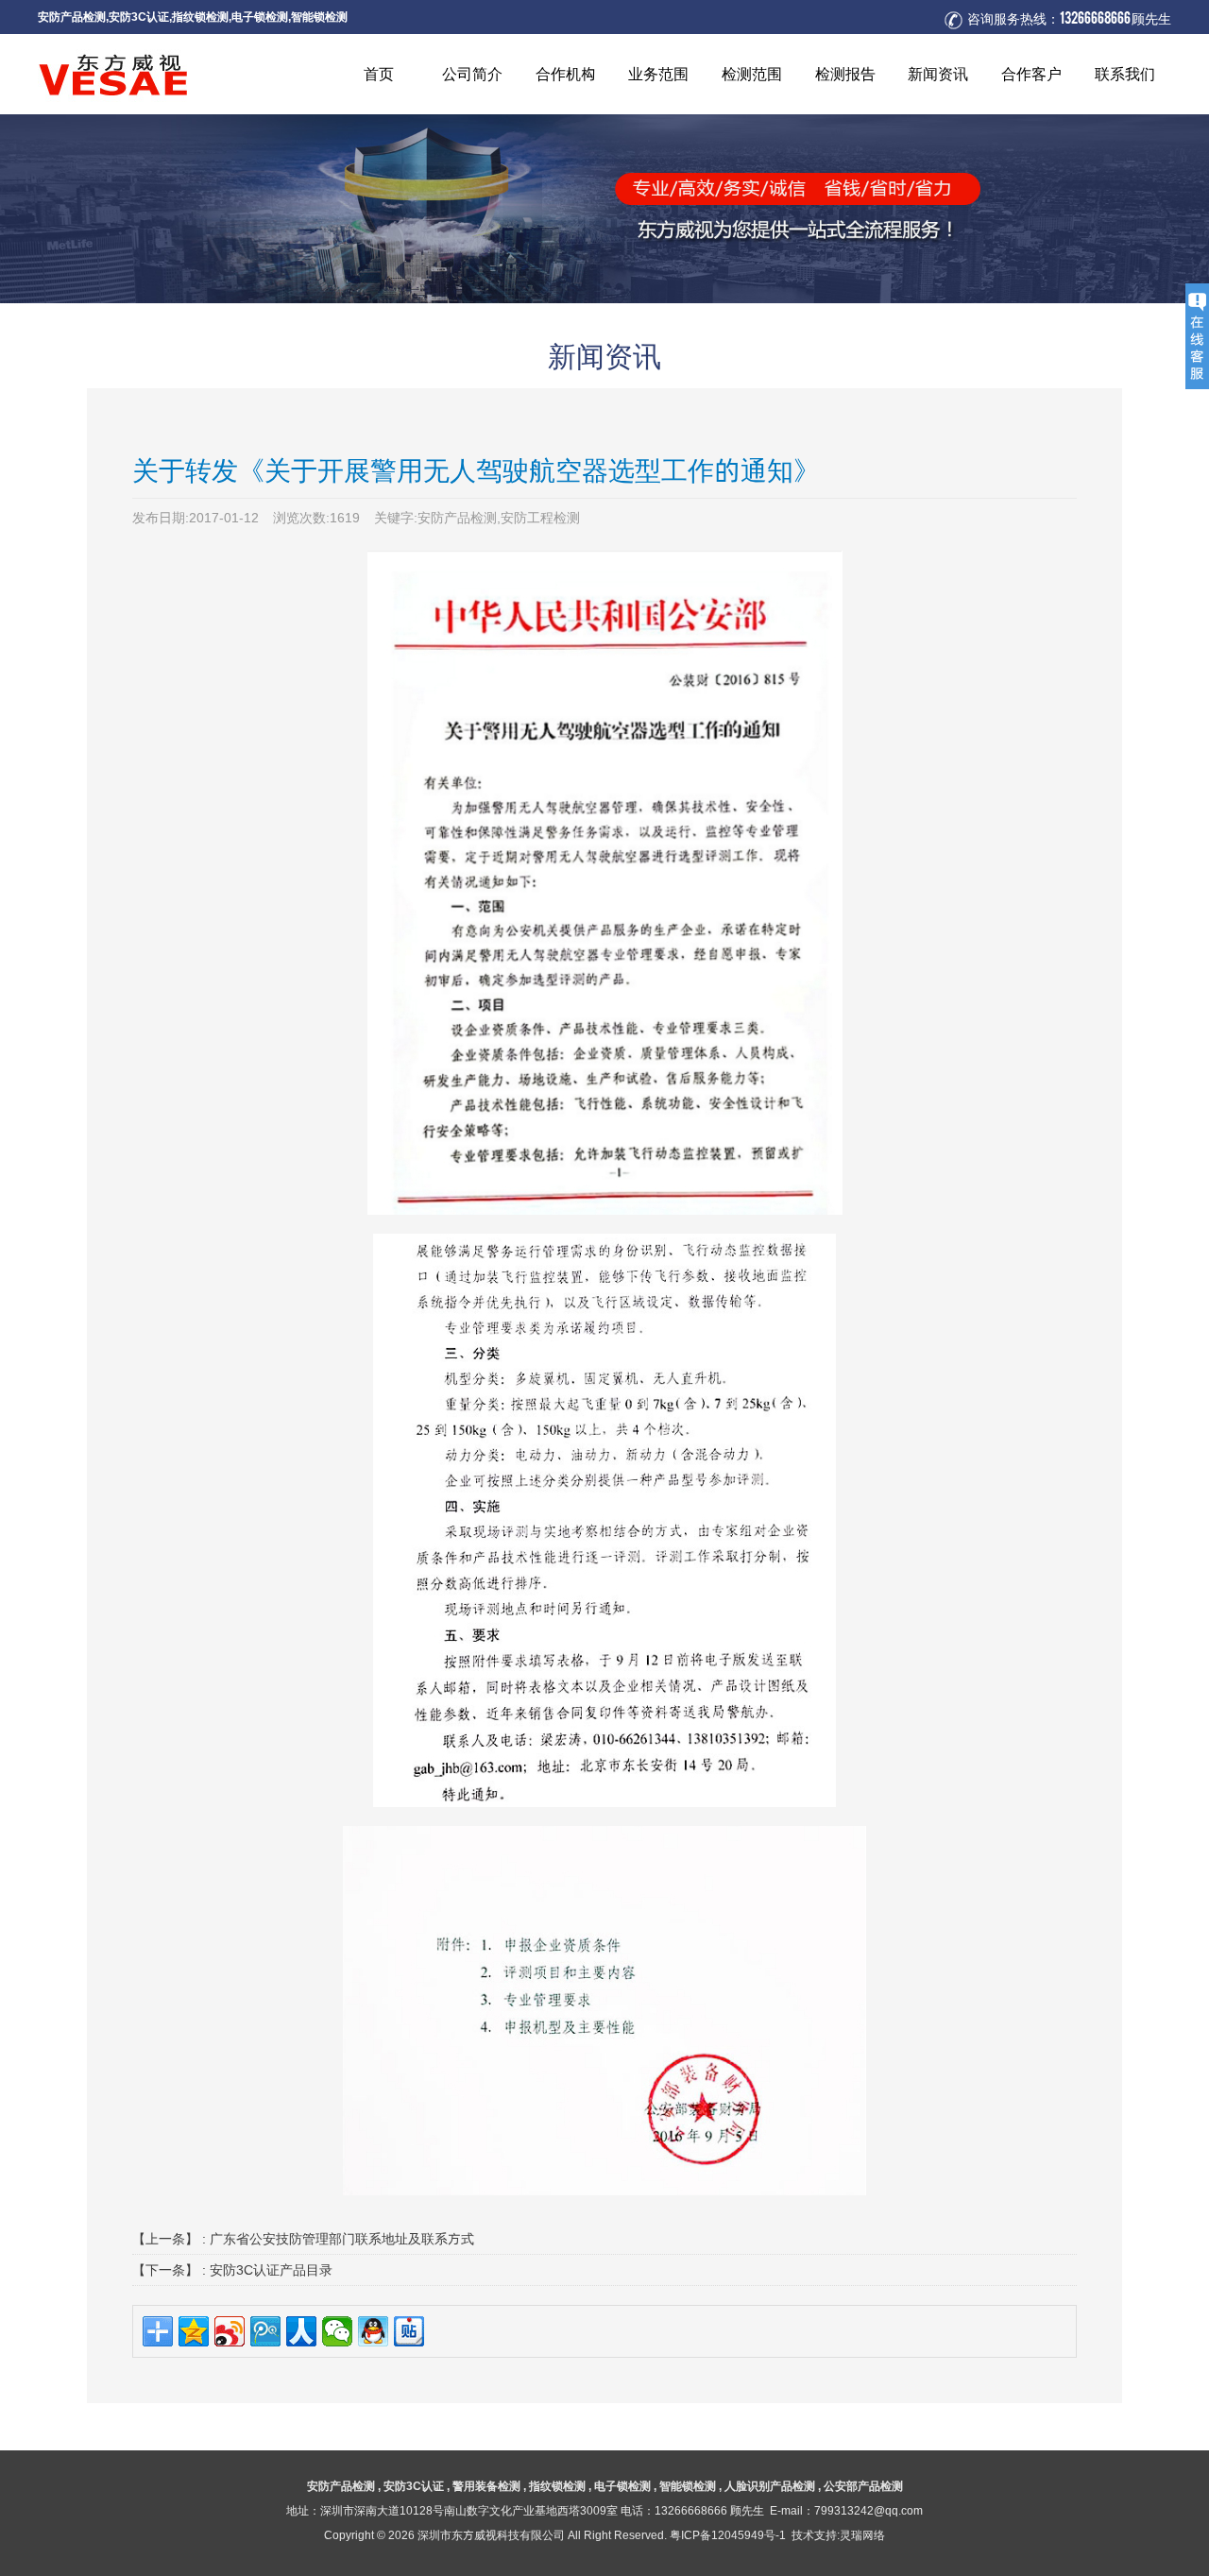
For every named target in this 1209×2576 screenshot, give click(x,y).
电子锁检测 (260, 17)
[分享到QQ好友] (373, 2331)
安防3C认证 (139, 17)
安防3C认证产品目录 (271, 2270)
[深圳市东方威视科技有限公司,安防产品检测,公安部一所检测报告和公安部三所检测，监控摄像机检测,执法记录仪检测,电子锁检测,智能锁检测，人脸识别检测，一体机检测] (179, 74)
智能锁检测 (319, 17)
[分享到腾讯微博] (265, 2331)
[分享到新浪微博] (230, 2331)
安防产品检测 (72, 17)
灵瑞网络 (862, 2535)
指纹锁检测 (200, 17)
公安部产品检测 (863, 2486)
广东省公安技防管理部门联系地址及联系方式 (342, 2239)
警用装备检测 (486, 2486)
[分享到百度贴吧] (409, 2331)
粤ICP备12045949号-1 (728, 2535)
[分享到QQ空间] (194, 2331)
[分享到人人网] (301, 2331)
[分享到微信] (337, 2331)
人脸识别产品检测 (770, 2486)
